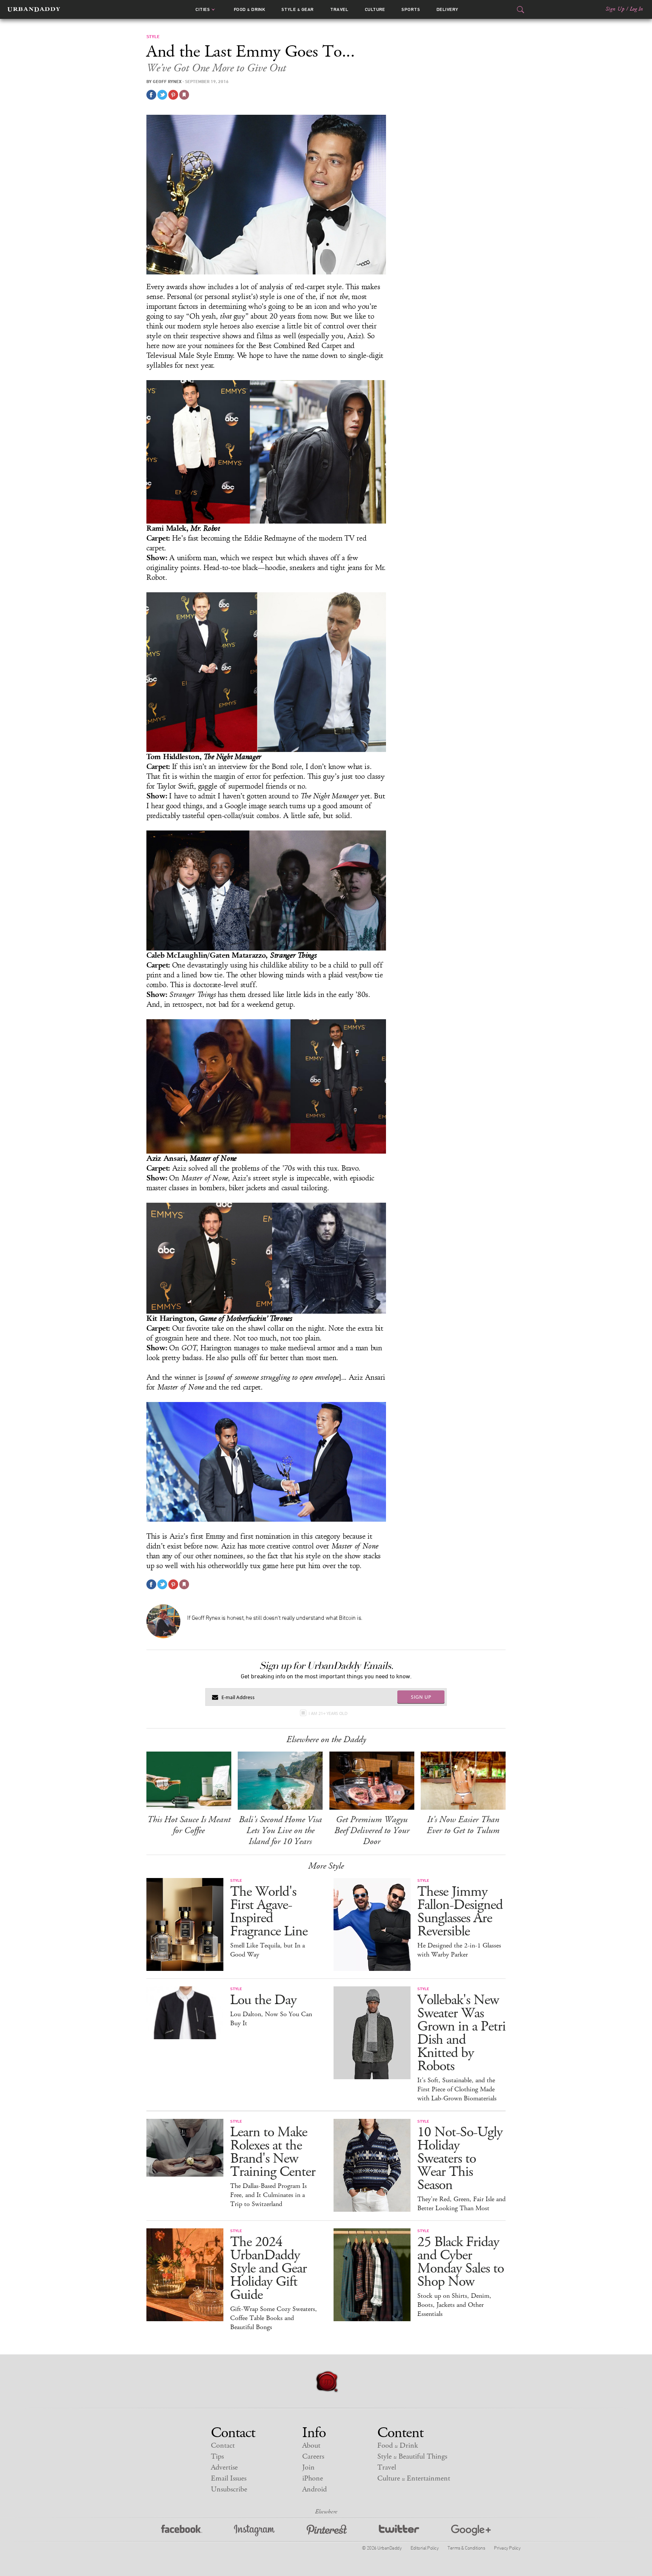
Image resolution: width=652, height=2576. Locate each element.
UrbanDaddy (34, 9)
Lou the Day (263, 2000)
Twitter (399, 2531)
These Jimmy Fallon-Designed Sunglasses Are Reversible (460, 1912)
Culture (375, 9)
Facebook (182, 2531)
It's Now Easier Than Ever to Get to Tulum (463, 1825)
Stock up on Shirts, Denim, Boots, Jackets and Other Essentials (454, 2305)
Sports (411, 9)
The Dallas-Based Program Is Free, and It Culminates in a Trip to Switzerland (268, 2195)
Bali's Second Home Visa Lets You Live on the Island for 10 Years (280, 1830)
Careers (313, 2457)
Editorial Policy (424, 2548)
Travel (339, 9)
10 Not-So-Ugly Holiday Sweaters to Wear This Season (460, 2159)
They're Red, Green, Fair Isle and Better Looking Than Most (461, 2204)
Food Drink (250, 9)
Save (173, 95)
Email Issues (229, 2478)
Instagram (254, 2531)
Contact (223, 2446)
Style (298, 9)
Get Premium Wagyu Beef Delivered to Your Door (372, 1830)
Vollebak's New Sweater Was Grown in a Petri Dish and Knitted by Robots (461, 2033)
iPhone (313, 2478)
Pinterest (327, 2531)
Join (308, 2467)
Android (314, 2489)
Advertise (224, 2467)
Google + (471, 2531)
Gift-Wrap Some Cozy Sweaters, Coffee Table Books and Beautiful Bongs (274, 2318)
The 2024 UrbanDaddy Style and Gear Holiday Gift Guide (268, 2269)
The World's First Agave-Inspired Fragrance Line (269, 1912)
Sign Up (615, 9)
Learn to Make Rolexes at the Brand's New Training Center (273, 2152)
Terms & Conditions (466, 2548)
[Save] (184, 95)
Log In (636, 9)
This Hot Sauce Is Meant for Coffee (189, 1825)
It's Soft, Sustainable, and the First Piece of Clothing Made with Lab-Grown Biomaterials (457, 2089)
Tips (217, 2457)
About (311, 2446)
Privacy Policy (507, 2548)
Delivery (447, 9)
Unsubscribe (229, 2489)
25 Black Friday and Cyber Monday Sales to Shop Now (461, 2262)
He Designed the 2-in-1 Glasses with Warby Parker (459, 1950)
